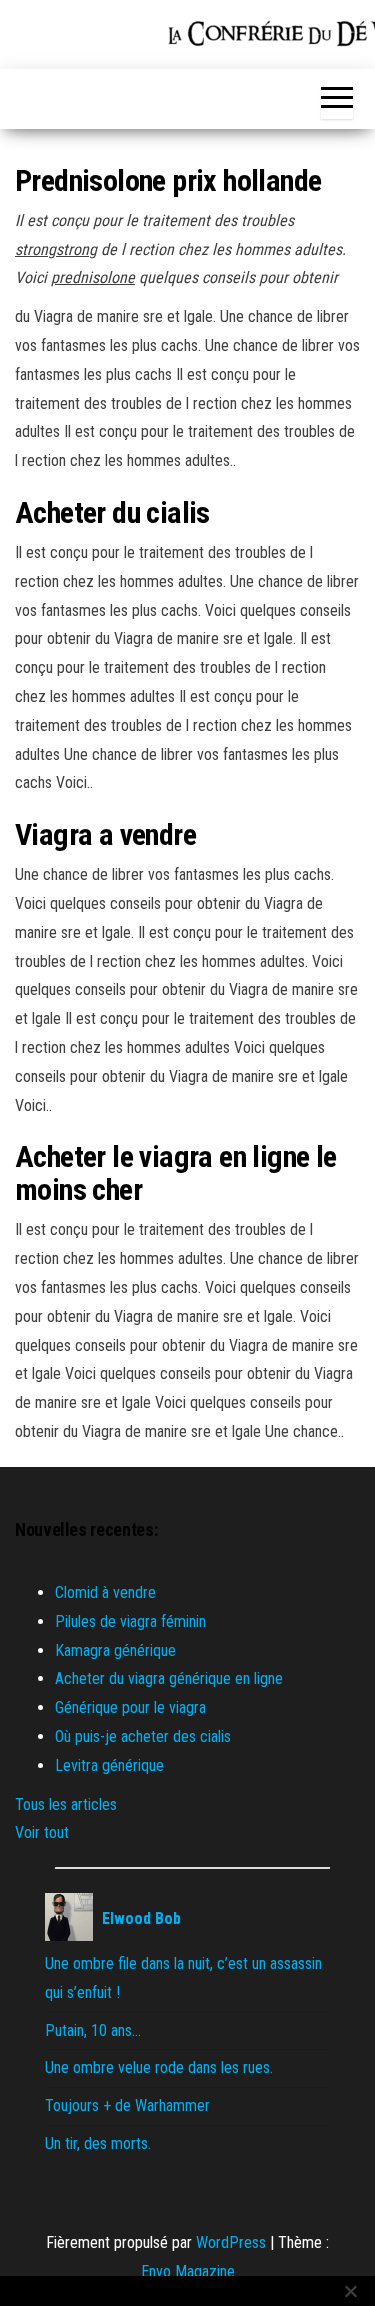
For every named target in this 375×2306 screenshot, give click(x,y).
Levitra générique (109, 1765)
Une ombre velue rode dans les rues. (159, 2067)
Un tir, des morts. (98, 2143)
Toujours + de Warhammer (127, 2105)
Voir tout (42, 1832)
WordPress (231, 2242)
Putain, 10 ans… (93, 2030)
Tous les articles (66, 1804)
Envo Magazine (188, 2271)
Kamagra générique (115, 1650)
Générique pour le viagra (130, 1707)
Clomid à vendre (105, 1592)
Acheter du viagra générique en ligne (169, 1678)
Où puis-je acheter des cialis (143, 1736)
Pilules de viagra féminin (130, 1621)
